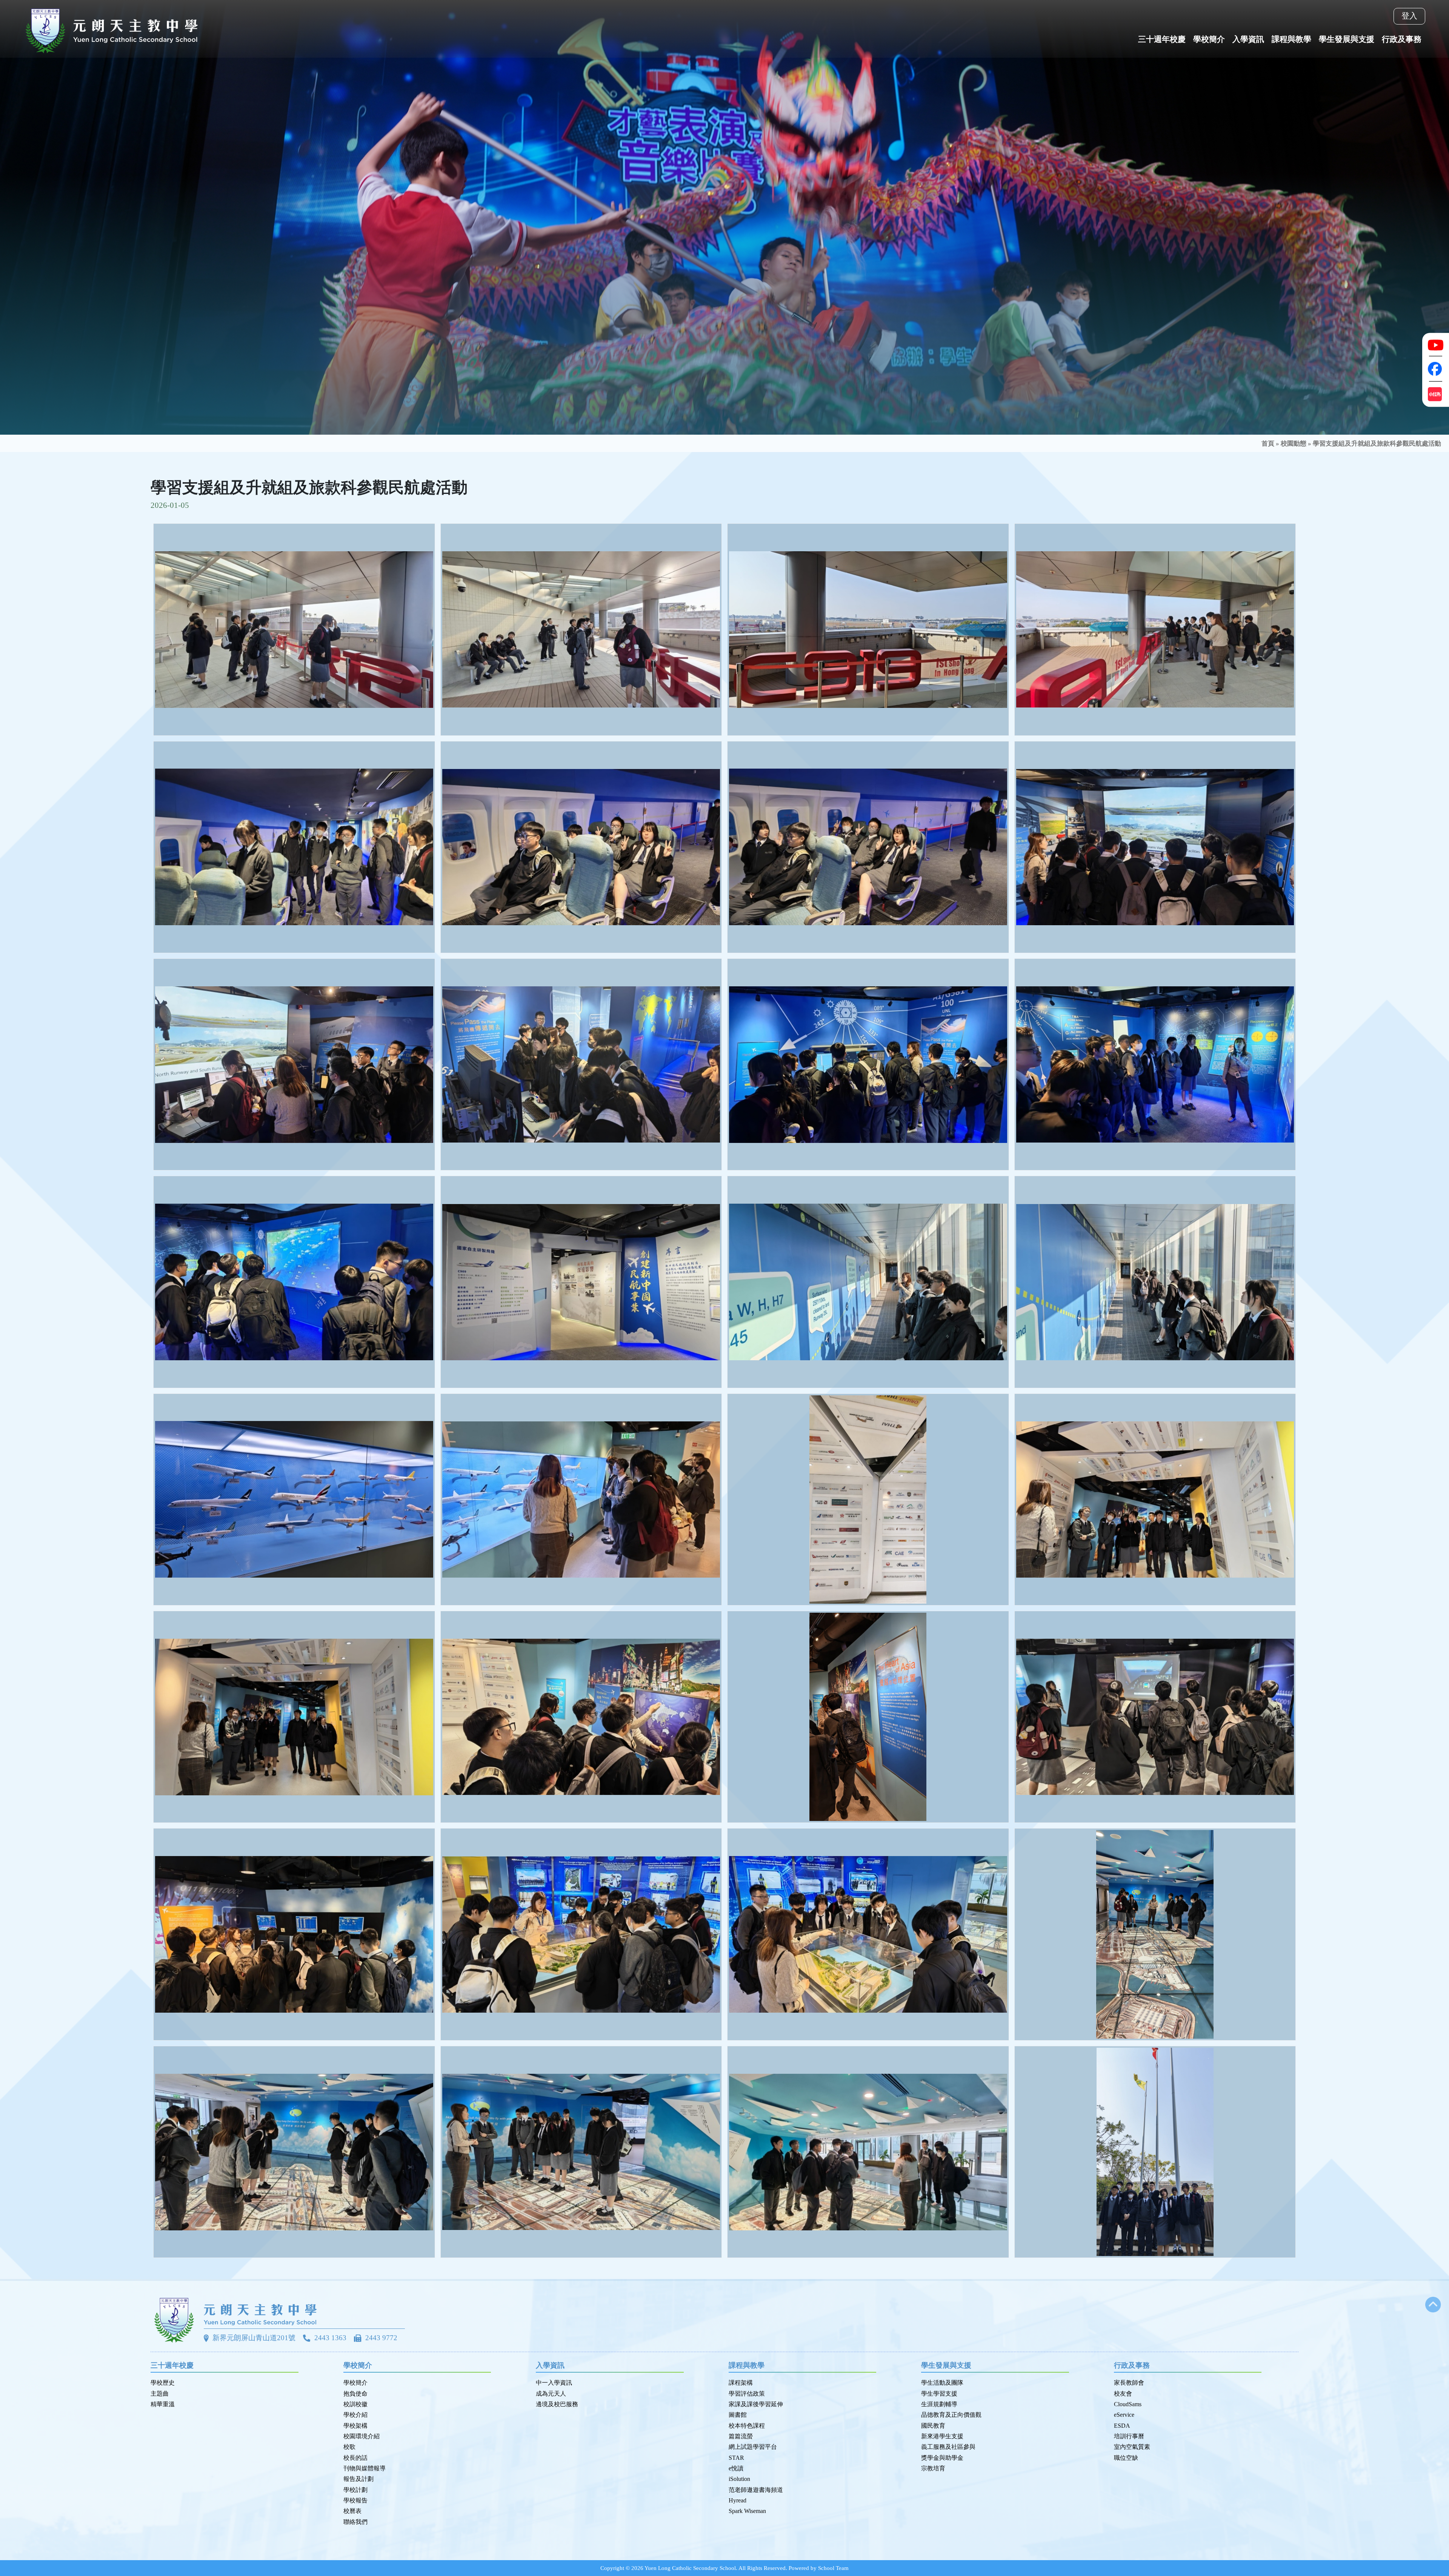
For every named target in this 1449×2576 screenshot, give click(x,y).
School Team (833, 2568)
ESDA (1122, 2426)
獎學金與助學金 (942, 2458)
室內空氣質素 (1132, 2447)
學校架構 (355, 2426)
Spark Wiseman (747, 2511)
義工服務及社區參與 (948, 2447)
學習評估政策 (747, 2394)
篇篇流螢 (741, 2436)
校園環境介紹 (361, 2436)
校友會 (1123, 2394)
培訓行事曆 (1129, 2436)
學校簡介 (355, 2383)
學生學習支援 (939, 2394)
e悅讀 (736, 2468)
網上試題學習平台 (753, 2447)
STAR (736, 2458)
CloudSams (1128, 2404)
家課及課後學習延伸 (756, 2404)
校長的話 (355, 2458)
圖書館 (738, 2415)
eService (1124, 2415)
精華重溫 (163, 2404)
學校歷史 (163, 2383)
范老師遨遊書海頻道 (756, 2490)
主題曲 (160, 2394)
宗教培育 (933, 2468)
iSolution (739, 2479)
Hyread (738, 2500)
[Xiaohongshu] (1436, 394)
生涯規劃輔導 (939, 2404)
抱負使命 (355, 2394)
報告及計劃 (358, 2479)
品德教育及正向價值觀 (951, 2415)
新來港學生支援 (942, 2436)
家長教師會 (1129, 2383)
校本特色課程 (747, 2426)
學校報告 (355, 2500)
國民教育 (933, 2426)
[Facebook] (1436, 369)
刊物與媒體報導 (365, 2468)
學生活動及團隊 (942, 2383)
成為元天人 (551, 2394)
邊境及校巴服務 (557, 2404)
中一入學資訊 (554, 2383)
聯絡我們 (355, 2522)
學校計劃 (355, 2490)
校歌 (349, 2447)
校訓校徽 (355, 2404)
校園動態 (1294, 444)
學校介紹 (355, 2415)
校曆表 (352, 2511)
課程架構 (741, 2383)
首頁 (1268, 444)
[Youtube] (1436, 344)
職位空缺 (1126, 2458)
